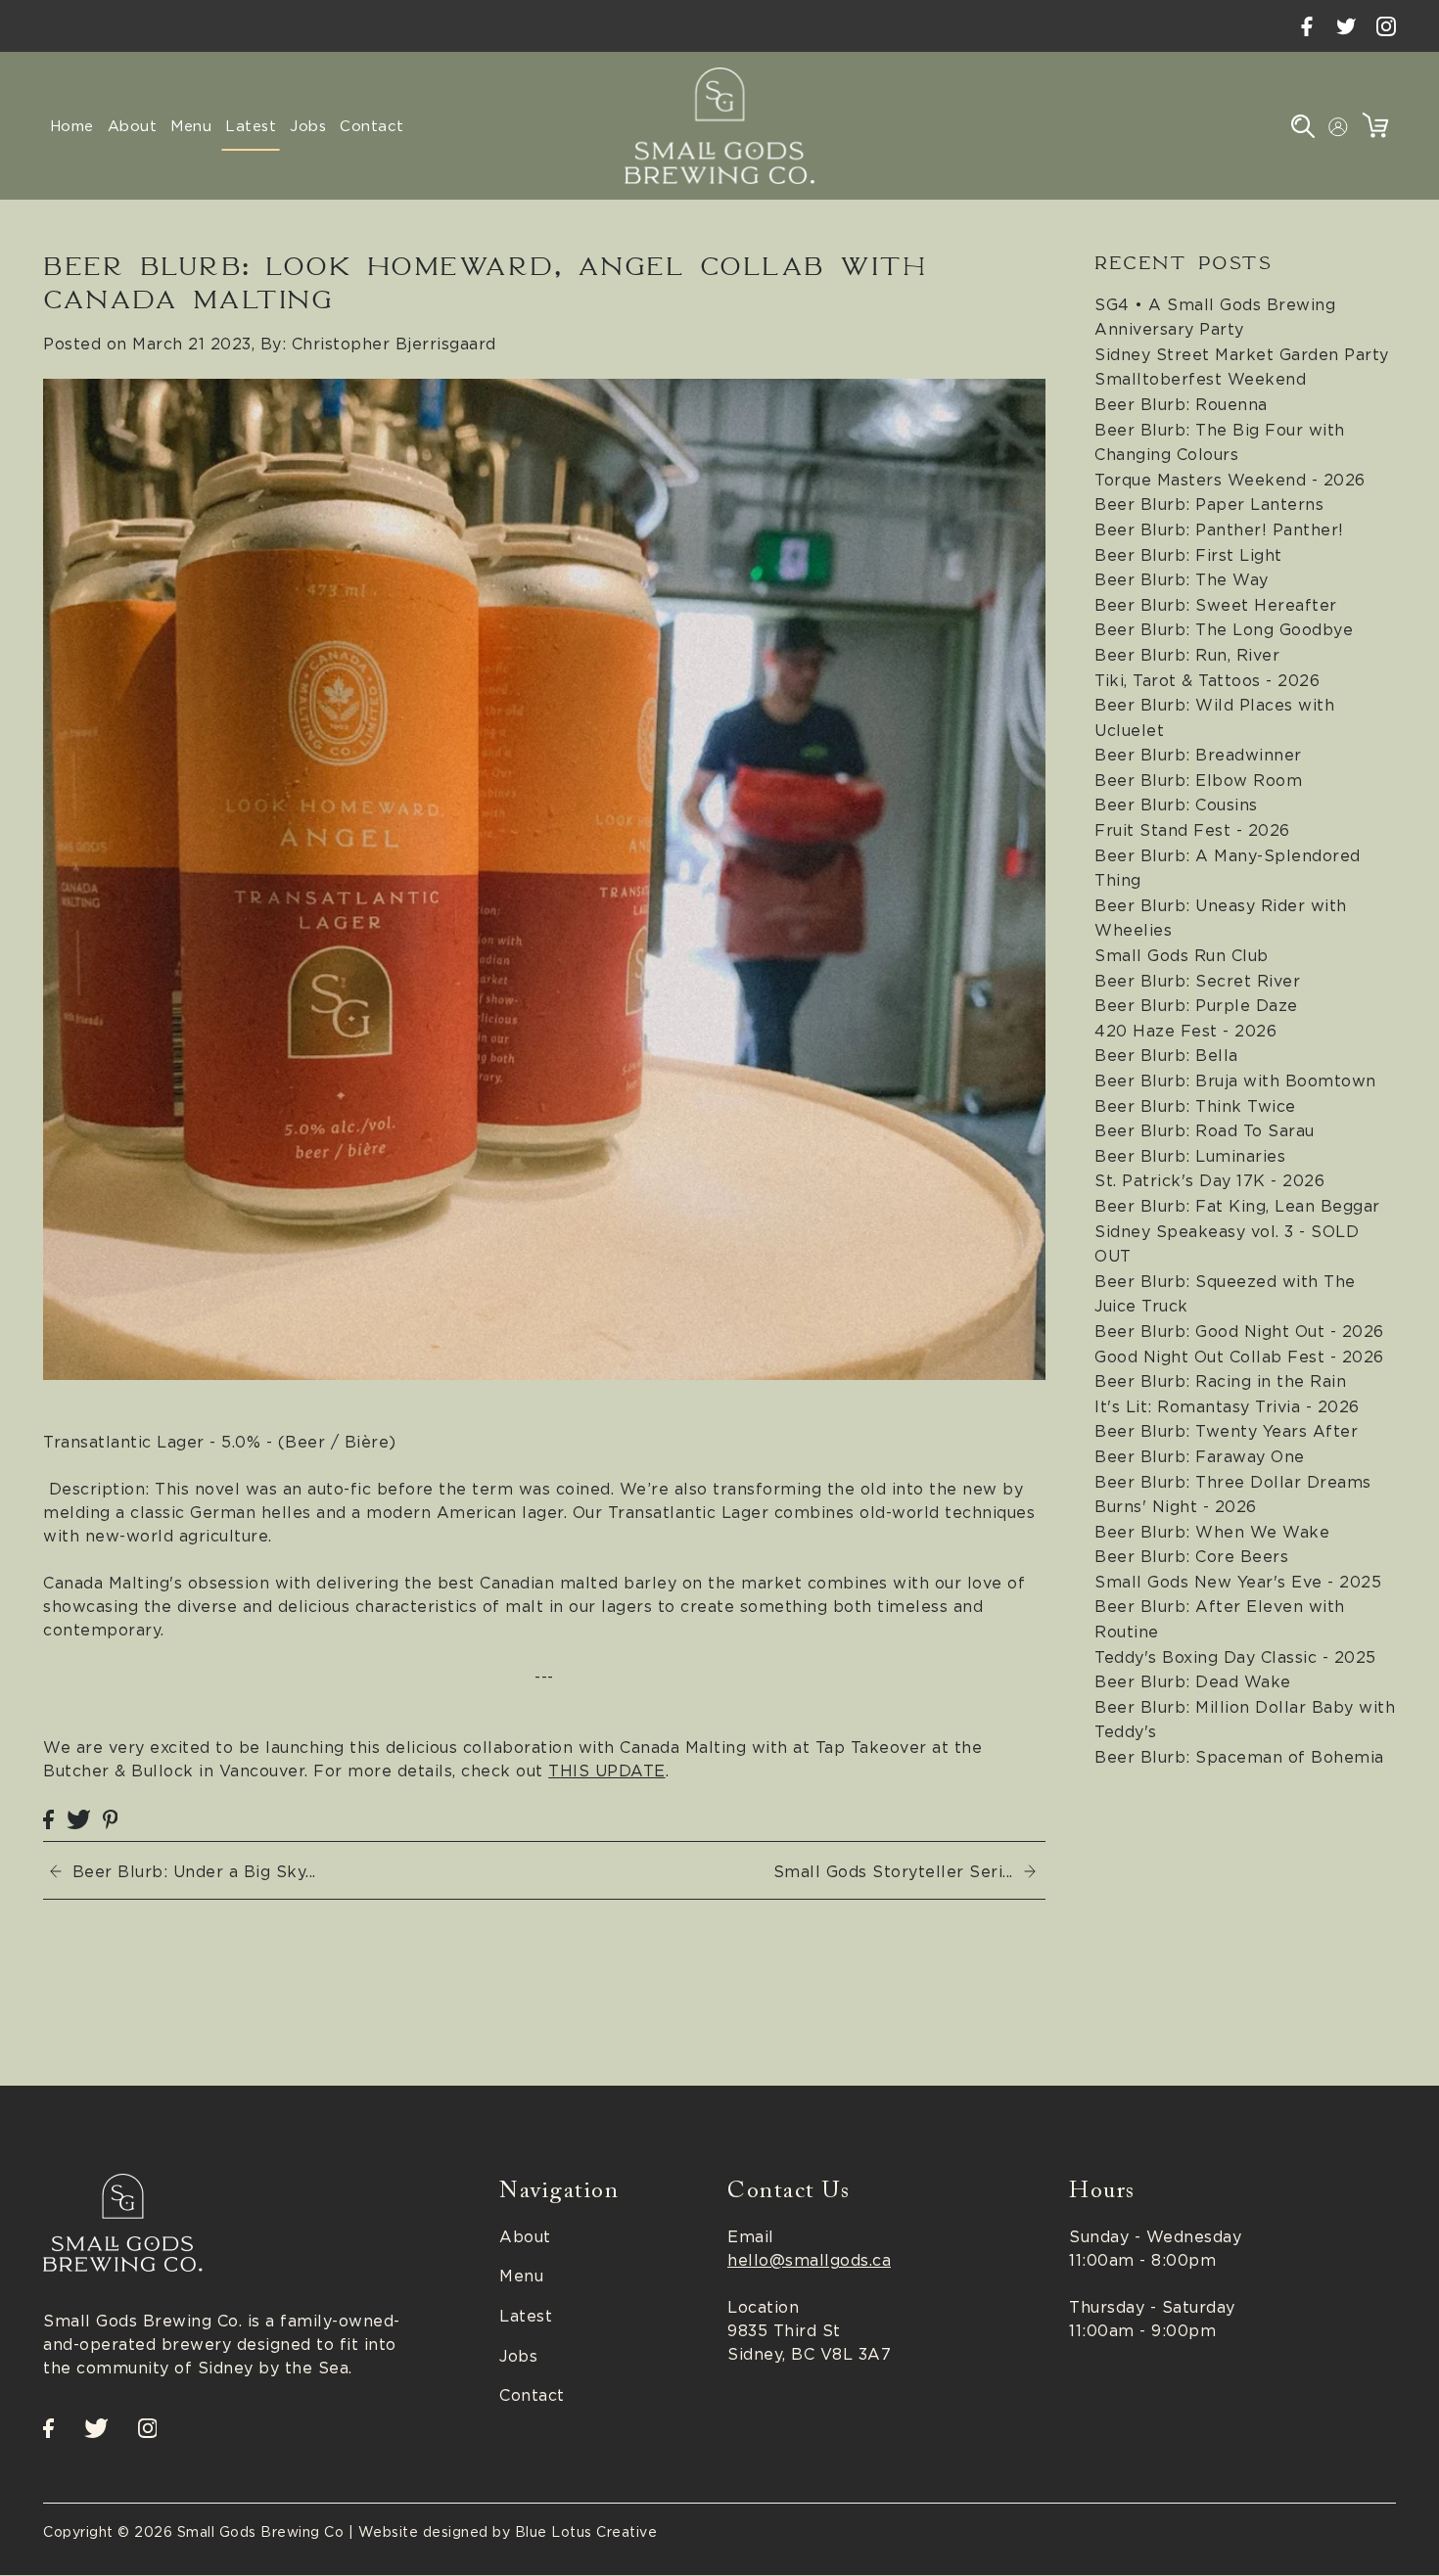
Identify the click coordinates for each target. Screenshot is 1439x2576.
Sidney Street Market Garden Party (1242, 354)
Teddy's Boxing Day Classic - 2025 (1235, 1657)
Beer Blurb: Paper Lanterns (1209, 504)
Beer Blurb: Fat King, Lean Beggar (1237, 1206)
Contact (532, 2396)
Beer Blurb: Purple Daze (1196, 1005)
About (525, 2236)
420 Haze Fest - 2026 (1185, 1031)
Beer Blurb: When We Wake (1212, 1532)
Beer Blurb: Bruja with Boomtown (1235, 1081)
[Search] (1303, 126)
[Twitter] (1346, 26)
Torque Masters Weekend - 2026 (1230, 480)
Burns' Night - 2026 (1176, 1506)
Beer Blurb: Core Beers (1191, 1556)
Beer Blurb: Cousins (1176, 805)
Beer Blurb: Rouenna (1181, 404)
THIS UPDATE (607, 1771)
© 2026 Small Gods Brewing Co (231, 2532)
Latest (526, 2316)
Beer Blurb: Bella (1166, 1055)
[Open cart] (1375, 125)
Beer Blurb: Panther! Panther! (1219, 529)
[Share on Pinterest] (111, 1817)
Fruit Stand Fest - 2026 (1192, 830)
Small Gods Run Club (1182, 955)
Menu (521, 2277)
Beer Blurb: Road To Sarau (1205, 1130)
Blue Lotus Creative (586, 2532)
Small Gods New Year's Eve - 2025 (1238, 1582)
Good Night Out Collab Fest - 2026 (1239, 1357)
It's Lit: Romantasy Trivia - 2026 (1227, 1406)
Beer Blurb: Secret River (1197, 981)
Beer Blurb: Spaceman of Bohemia (1239, 1757)
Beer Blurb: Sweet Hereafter (1216, 605)
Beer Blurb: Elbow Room (1198, 780)
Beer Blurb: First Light (1188, 555)
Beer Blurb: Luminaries (1190, 1156)
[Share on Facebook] (48, 1817)
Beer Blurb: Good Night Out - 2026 (1239, 1331)
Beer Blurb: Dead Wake (1193, 1681)
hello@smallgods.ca (809, 2260)
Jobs (518, 2356)
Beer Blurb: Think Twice (1195, 1106)
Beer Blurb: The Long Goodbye (1224, 629)
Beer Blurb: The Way (1182, 579)
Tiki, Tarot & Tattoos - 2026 (1207, 680)
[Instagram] (1386, 26)
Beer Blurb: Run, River (1187, 655)
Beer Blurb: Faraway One (1200, 1456)
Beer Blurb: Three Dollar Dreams (1233, 1482)
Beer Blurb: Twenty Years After (1226, 1431)
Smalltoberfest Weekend (1200, 379)
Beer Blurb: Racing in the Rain (1220, 1381)
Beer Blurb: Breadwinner (1198, 755)
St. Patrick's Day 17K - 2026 (1209, 1180)
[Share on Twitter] (79, 1817)
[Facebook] (1307, 26)
